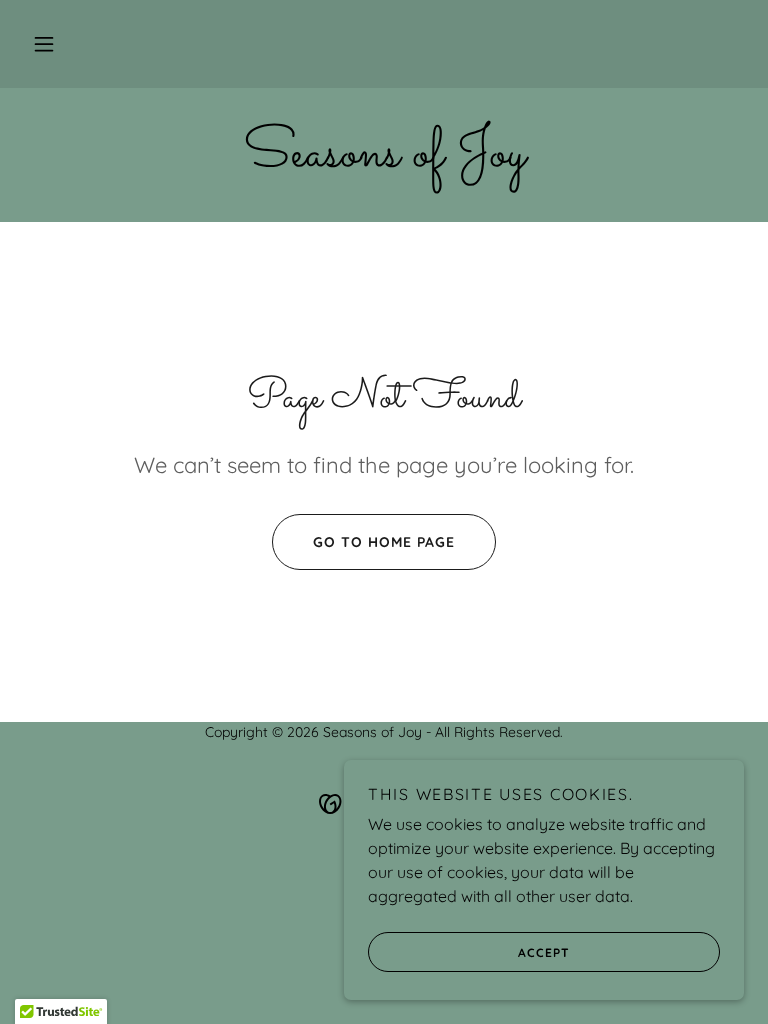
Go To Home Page (384, 542)
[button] (44, 44)
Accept (544, 952)
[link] (384, 160)
